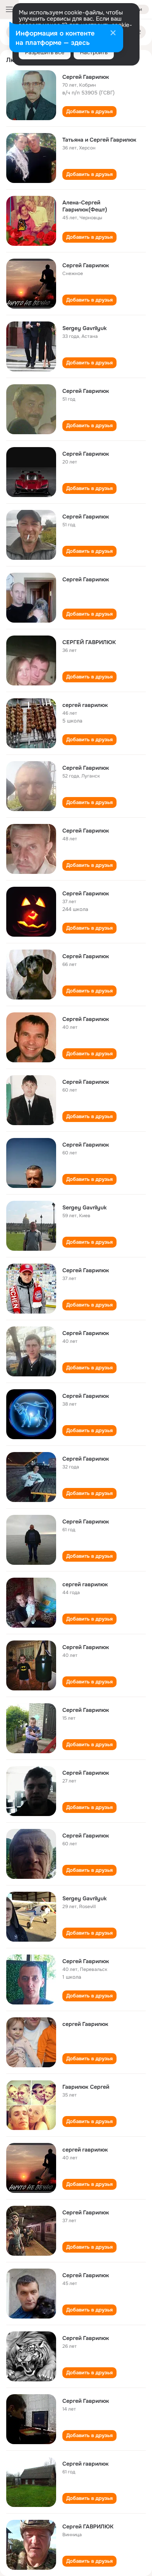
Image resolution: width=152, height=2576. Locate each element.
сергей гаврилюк (85, 705)
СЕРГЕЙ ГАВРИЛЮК (89, 642)
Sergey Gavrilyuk (85, 328)
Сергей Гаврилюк (86, 77)
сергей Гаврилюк (85, 2024)
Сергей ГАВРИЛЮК (88, 2526)
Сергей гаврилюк (86, 2464)
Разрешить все (45, 52)
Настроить (94, 52)
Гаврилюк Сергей (86, 2087)
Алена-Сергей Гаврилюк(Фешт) (85, 206)
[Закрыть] (113, 34)
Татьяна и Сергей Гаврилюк (99, 140)
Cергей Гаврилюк (86, 2338)
